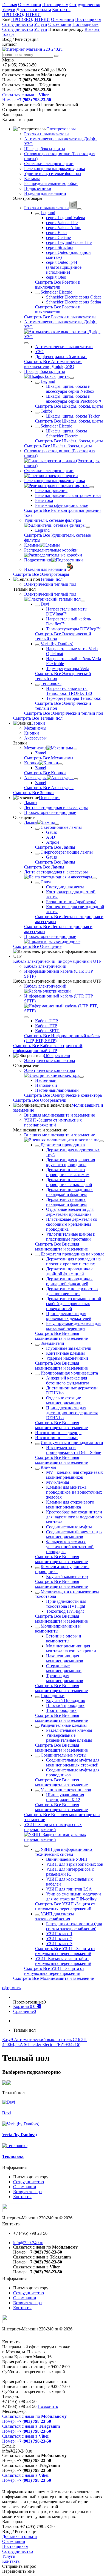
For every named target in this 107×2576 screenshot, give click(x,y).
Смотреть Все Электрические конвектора (63, 1095)
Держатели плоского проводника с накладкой (69, 1182)
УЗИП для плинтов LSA (69, 1889)
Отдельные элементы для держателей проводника (70, 1212)
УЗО (39, 352)
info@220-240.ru (28, 2243)
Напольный (46, 1085)
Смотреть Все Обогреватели (40, 1100)
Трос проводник (61, 1710)
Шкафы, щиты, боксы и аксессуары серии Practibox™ (74, 399)
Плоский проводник (65, 1705)
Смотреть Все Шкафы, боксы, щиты (69, 406)
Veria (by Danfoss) (57, 644)
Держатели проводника (63, 1145)
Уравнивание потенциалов (66, 1790)
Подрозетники (38, 188)
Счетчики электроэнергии (49, 164)
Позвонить (48, 2406)
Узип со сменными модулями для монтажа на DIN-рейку (74, 1896)
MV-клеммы (58, 1482)
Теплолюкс (51, 683)
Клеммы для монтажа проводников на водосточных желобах (74, 1492)
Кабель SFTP (47, 1031)
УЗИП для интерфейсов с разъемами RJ (70, 1872)
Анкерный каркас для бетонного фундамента (68, 1380)
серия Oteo (56, 277)
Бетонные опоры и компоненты (64, 1638)
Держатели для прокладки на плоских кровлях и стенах (73, 1261)
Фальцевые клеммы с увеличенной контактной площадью (70, 1547)
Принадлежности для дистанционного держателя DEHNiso (72, 1413)
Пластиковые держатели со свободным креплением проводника (72, 1224)
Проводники (53, 1696)
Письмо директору (66, 29)
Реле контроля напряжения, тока (55, 169)
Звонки (38, 723)
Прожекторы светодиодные (50, 812)
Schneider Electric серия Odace (74, 297)
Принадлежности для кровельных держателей (69, 1316)
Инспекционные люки (56, 1438)
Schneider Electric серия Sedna (74, 302)
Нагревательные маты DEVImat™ (67, 611)
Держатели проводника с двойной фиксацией (70, 1271)
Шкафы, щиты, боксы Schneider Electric (67, 433)
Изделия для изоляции (45, 193)
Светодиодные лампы (61, 827)
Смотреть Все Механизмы (49, 758)
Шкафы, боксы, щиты (45, 149)
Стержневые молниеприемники (64, 1668)
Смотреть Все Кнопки (45, 773)
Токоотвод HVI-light (65, 1611)
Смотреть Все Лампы (55, 847)
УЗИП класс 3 (59, 1944)
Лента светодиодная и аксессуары (56, 807)
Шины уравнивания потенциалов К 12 (65, 1797)
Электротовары (61, 129)
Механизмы (35, 728)
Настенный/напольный (57, 1090)
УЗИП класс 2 (59, 1939)
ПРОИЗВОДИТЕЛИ (22, 14)
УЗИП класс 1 (59, 1934)
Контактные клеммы (65, 1353)
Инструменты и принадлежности (72, 1442)
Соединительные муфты (69, 1527)
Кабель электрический (45, 966)
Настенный (46, 1080)
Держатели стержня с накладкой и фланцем (66, 1202)
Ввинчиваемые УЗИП (67, 1859)
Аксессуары (35, 738)
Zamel (41, 753)
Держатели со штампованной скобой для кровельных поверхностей (74, 1304)
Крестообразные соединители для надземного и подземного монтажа (74, 1517)
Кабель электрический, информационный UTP (57, 961)
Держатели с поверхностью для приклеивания (72, 1291)
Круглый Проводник (66, 1700)
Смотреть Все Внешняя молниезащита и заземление (61, 1247)
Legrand (48, 213)
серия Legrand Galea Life (69, 242)
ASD (51, 837)
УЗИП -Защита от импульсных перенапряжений (53, 1122)
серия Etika (56, 232)
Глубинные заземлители (69, 1348)
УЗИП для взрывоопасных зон (75, 1864)
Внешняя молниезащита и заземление (60, 1115)
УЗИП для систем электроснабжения (54, 1916)
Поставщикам (55, 5)
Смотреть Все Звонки (33, 793)
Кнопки (32, 733)
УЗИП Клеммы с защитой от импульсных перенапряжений (63, 1961)
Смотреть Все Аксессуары (49, 788)
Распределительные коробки (51, 183)
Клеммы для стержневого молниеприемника (70, 1505)
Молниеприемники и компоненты (58, 1629)
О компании (30, 5)
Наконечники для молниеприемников (65, 1658)
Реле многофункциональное (62, 505)
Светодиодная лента (65, 887)
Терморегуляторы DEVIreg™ (73, 629)
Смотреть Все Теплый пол (38, 718)
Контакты (61, 10)
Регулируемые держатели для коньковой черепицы (74, 1326)
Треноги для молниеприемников (65, 1678)
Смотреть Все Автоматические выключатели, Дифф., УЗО (53, 364)
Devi (45, 604)
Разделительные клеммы (64, 1725)
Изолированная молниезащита (69, 1373)
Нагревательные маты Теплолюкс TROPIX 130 (69, 691)
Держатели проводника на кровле (72, 1254)
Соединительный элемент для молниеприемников (74, 1534)
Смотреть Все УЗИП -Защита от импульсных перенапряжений (65, 1906)
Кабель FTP (46, 1026)
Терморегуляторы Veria (68, 669)
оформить (11, 1988)
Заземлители (52, 1343)
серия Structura (60, 247)
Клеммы (32, 178)
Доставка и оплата (34, 10)
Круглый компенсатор (67, 1576)
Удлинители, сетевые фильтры (53, 174)
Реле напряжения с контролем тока (68, 495)
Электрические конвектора (50, 1060)
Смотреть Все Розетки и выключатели (58, 285)
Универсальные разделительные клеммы (69, 1738)
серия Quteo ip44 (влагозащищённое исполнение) (64, 267)
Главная (10, 5)
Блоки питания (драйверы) (71, 902)
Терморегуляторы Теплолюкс (74, 698)
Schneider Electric (56, 292)
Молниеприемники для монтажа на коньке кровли (71, 1648)
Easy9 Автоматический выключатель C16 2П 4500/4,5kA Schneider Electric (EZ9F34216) (44, 2042)
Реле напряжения (51, 490)
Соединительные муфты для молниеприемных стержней (73, 1762)
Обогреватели (57, 1056)
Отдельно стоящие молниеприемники (64, 1400)
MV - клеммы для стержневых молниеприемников (74, 1475)
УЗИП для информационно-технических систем (64, 1852)
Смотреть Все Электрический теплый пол (64, 713)
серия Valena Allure (64, 228)
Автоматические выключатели (64, 347)
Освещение (50, 798)
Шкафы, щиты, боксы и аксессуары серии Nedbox (70, 389)
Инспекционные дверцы (58, 1433)
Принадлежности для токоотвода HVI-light (66, 1604)
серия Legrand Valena (66, 218)
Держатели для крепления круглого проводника (71, 1162)
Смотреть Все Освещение (37, 946)
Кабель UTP (47, 1021)
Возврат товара (27, 2192)
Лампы (31, 802)
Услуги (9, 10)
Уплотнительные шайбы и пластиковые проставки (71, 1237)
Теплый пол (51, 579)
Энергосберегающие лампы (67, 852)
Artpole (53, 842)
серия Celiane (58, 237)
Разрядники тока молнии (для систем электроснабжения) (74, 1926)
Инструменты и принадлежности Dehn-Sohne (74, 1450)
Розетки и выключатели (47, 134)
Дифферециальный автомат (61, 357)
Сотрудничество (85, 5)
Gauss (51, 832)
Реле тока (44, 500)
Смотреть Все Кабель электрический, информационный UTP (48, 1048)
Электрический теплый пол (50, 584)
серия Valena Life (62, 223)
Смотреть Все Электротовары (41, 574)
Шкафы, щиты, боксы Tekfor (73, 416)
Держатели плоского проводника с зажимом (68, 1172)
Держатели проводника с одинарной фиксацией (70, 1281)
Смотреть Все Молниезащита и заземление (54, 1978)
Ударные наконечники (67, 1358)
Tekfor (46, 411)
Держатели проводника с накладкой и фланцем (70, 1192)
